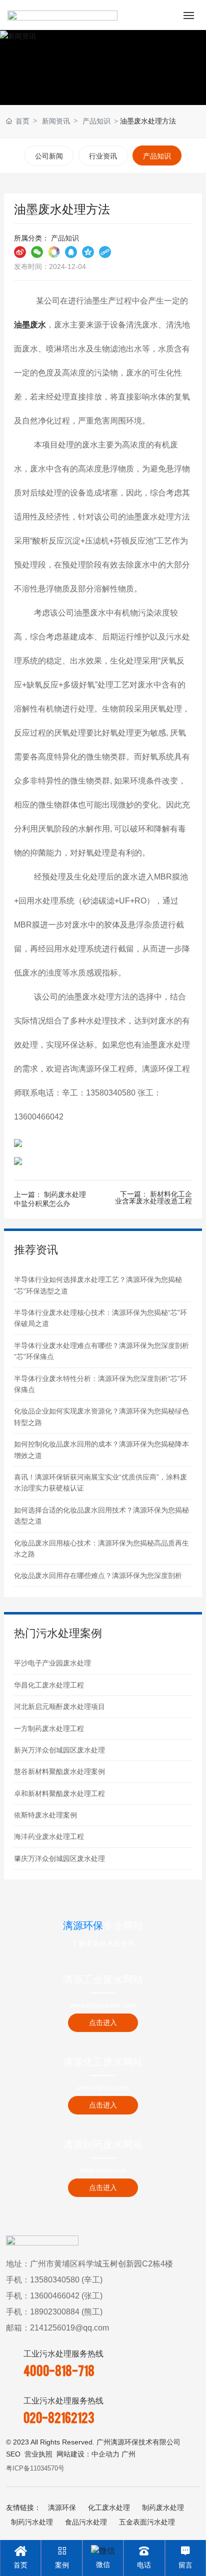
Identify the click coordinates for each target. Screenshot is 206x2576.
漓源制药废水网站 (103, 2144)
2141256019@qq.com (69, 2328)
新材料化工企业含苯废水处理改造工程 (153, 1197)
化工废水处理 (109, 2507)
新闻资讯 (56, 121)
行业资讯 (103, 156)
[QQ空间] (88, 251)
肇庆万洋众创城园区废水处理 (59, 1858)
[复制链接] (105, 251)
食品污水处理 (86, 2522)
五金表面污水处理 (147, 2522)
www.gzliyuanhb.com (103, 2005)
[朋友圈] (54, 251)
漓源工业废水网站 (103, 1979)
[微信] (37, 251)
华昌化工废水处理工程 (49, 1685)
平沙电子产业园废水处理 (52, 1663)
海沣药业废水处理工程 (49, 1836)
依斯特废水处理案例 (45, 1815)
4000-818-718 (59, 2370)
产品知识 (96, 121)
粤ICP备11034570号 (35, 2468)
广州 (128, 2454)
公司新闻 (49, 156)
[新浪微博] (20, 251)
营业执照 (38, 2454)
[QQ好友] (71, 251)
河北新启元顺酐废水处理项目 (59, 1706)
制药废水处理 (163, 2507)
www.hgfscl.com (103, 2087)
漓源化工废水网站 (103, 2062)
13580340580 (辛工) (66, 2280)
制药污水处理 (32, 2522)
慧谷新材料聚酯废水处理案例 (59, 1771)
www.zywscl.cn (103, 2170)
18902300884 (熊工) (66, 2312)
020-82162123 (59, 2417)
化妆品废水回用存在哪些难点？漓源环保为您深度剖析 (98, 1575)
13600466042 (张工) (66, 2296)
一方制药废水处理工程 (49, 1728)
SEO (13, 2454)
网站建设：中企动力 (88, 2454)
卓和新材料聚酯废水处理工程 (59, 1793)
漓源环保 (62, 2507)
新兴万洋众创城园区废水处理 (59, 1750)
